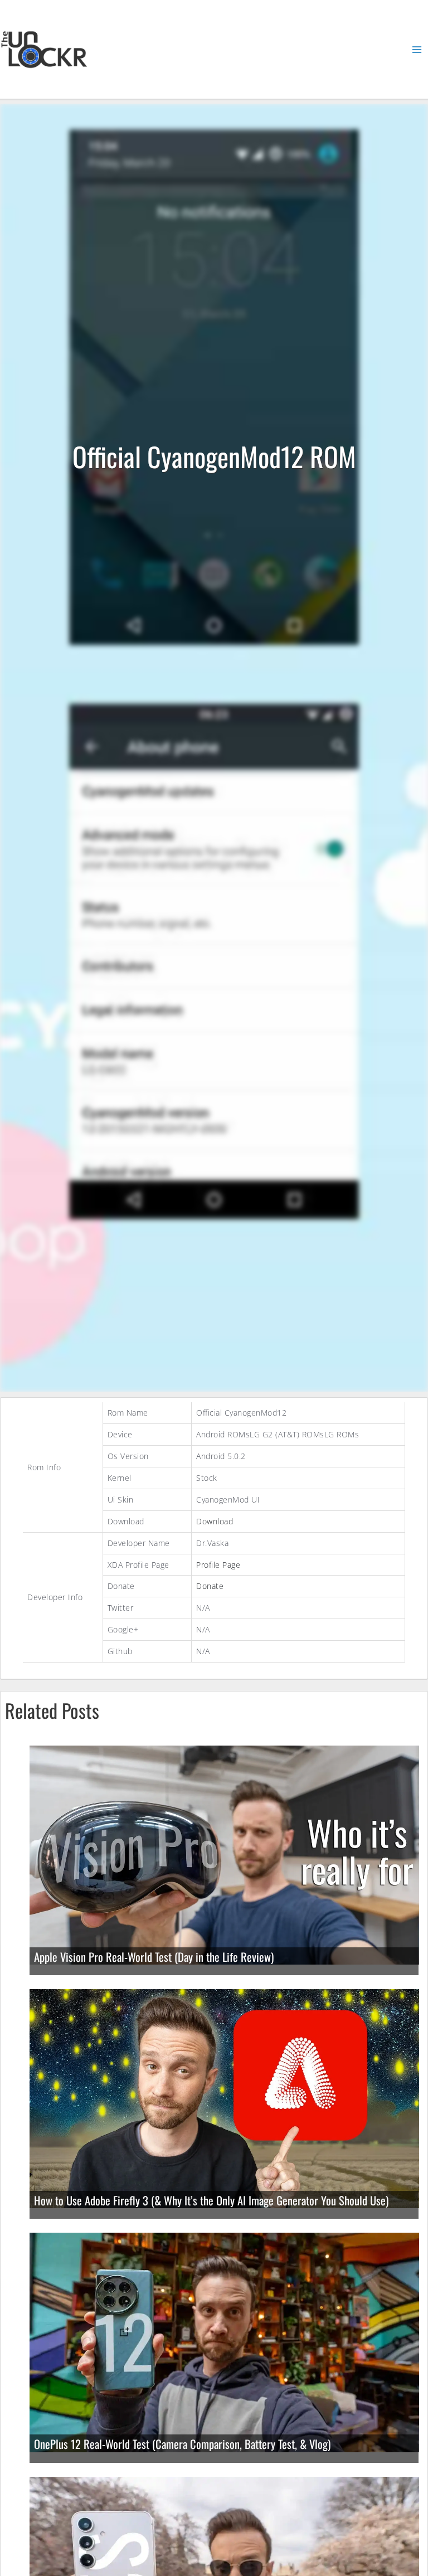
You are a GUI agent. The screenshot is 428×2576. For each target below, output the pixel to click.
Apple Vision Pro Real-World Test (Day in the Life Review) (154, 1957)
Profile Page (218, 1565)
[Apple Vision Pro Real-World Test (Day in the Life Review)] (224, 1854)
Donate (210, 1586)
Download (215, 1521)
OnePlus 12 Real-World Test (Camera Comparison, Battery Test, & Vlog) (182, 2444)
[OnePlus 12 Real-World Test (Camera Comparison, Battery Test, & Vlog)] (224, 2342)
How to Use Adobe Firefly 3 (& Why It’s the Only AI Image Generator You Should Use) (211, 2200)
